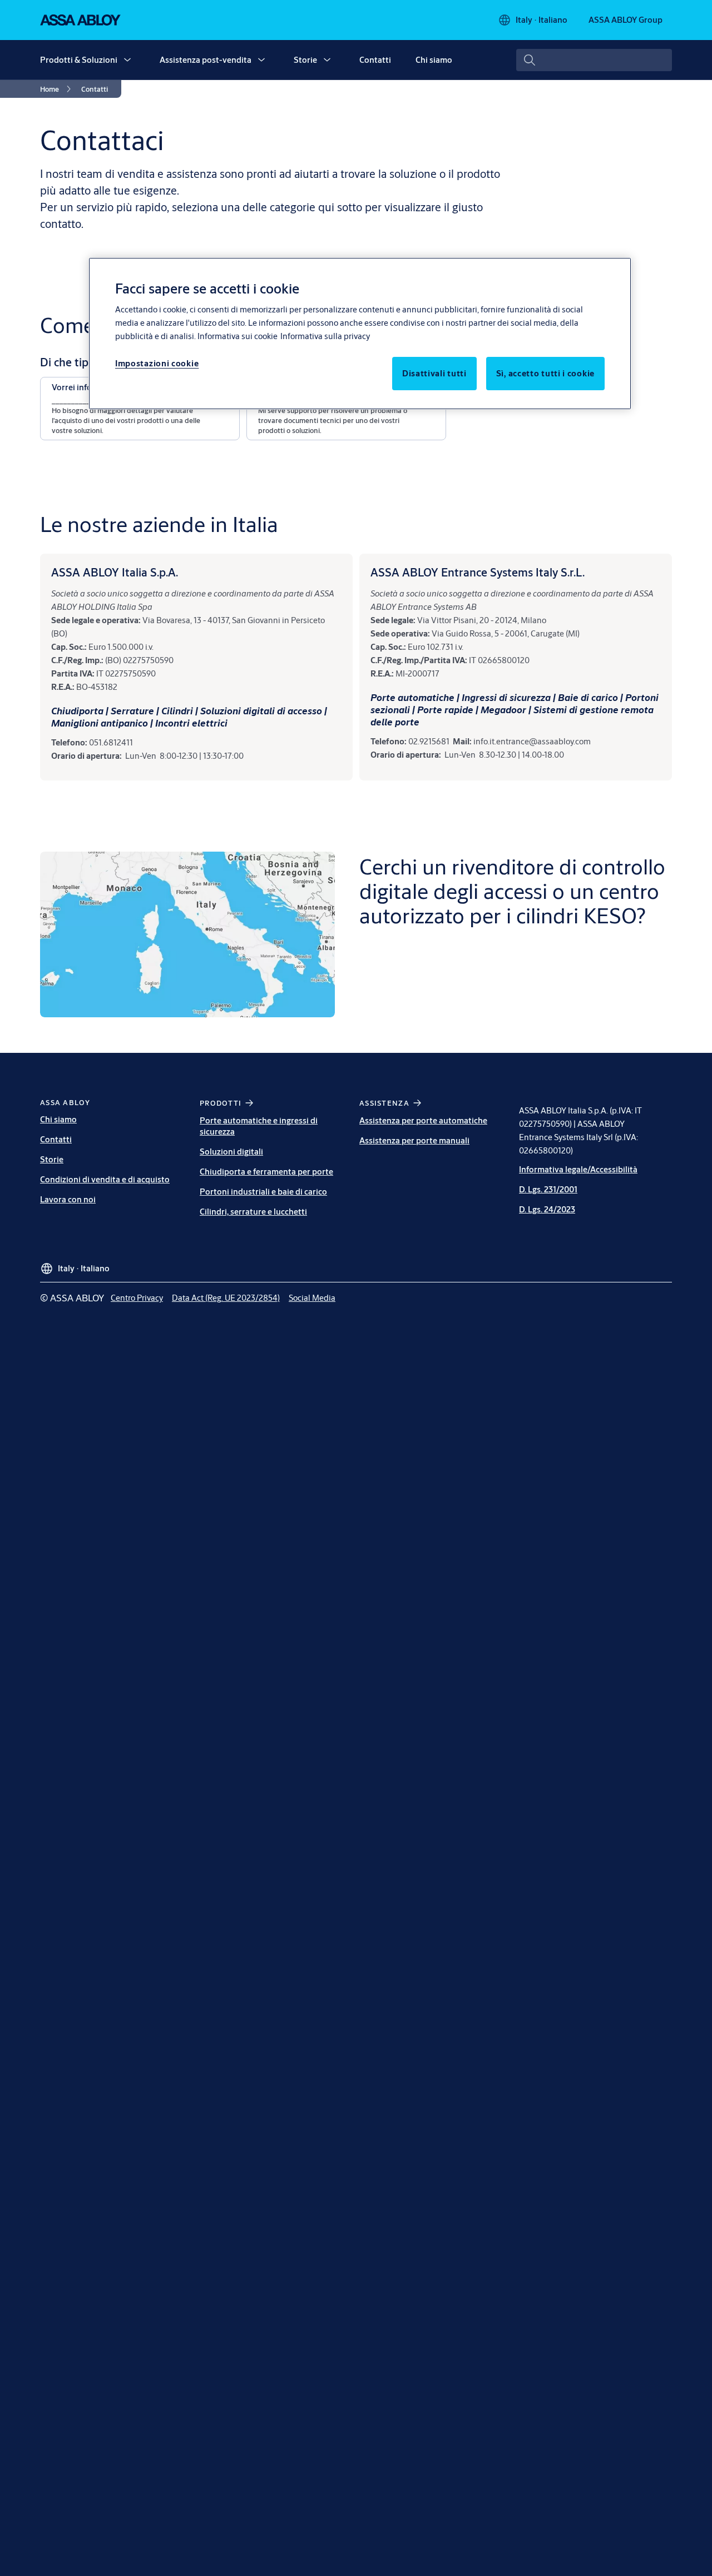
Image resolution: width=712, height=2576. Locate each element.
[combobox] (594, 60)
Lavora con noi (68, 1199)
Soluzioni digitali (231, 1152)
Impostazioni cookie (157, 363)
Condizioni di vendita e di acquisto (105, 1179)
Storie (305, 60)
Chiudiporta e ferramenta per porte (266, 1172)
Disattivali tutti (434, 373)
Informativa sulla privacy (325, 336)
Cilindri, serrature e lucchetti (253, 1212)
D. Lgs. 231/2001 (548, 1189)
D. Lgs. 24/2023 (547, 1209)
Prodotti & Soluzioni (79, 60)
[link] (57, 89)
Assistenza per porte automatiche (423, 1120)
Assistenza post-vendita (206, 60)
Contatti (375, 60)
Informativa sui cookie (238, 336)
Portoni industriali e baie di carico (263, 1192)
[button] (127, 60)
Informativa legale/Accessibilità (578, 1169)
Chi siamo (434, 60)
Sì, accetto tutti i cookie (545, 373)
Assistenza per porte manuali (414, 1140)
